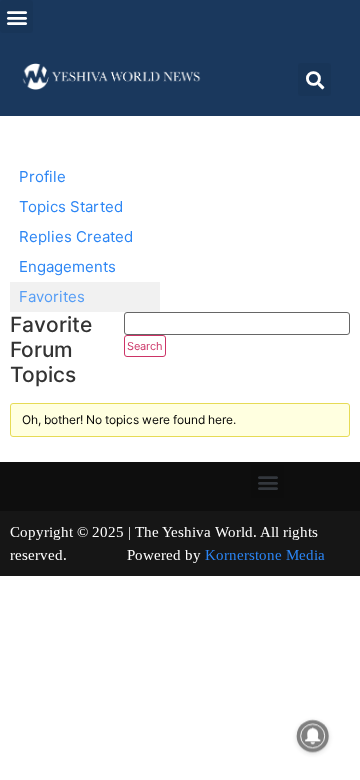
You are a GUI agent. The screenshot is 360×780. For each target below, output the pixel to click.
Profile (42, 176)
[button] (16, 16)
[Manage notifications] (313, 736)
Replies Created (76, 236)
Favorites (52, 296)
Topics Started (71, 206)
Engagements (67, 266)
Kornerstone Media (265, 555)
